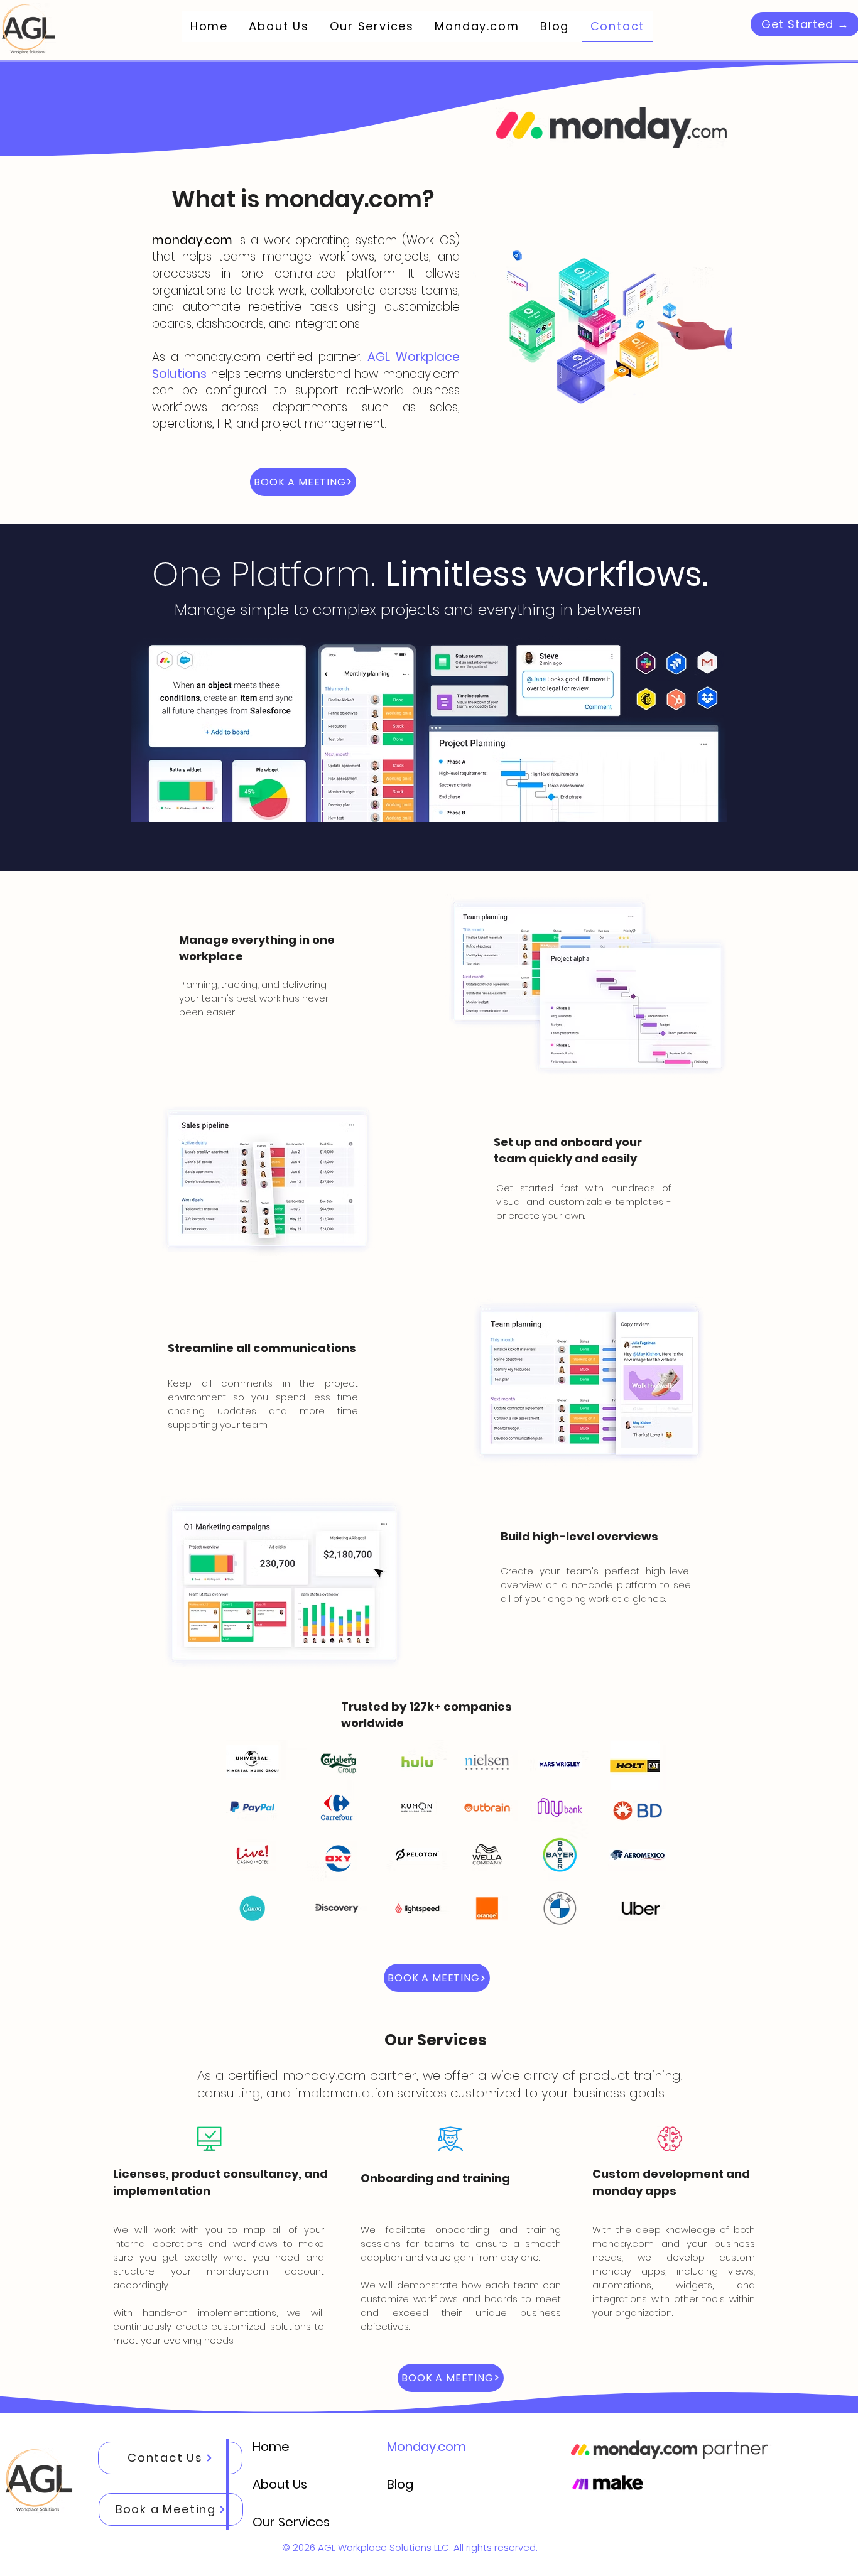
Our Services (291, 2522)
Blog (400, 2484)
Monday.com (425, 2447)
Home (271, 2447)
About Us (280, 2484)
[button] (303, 482)
